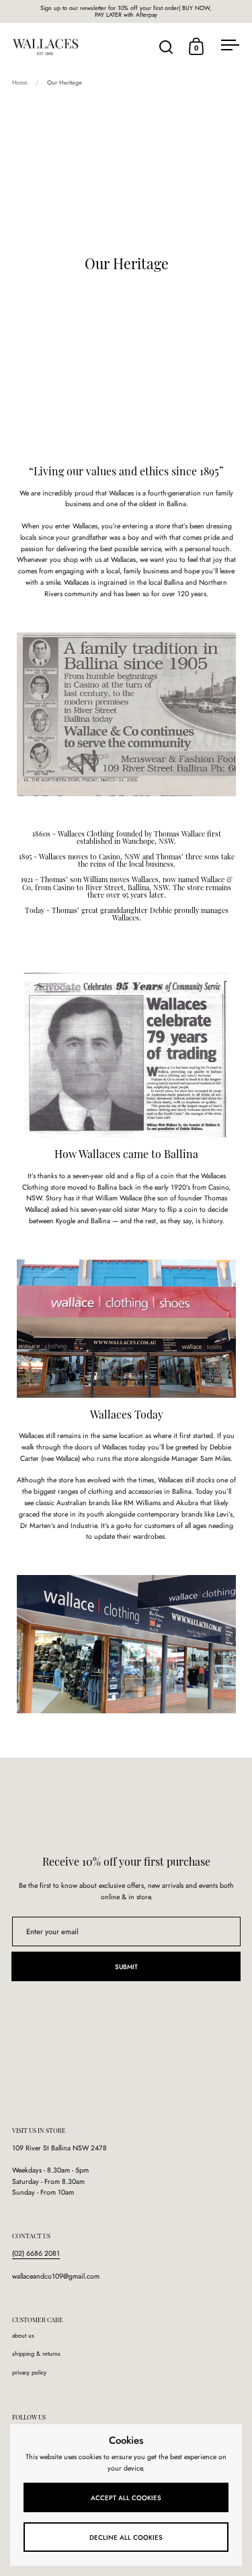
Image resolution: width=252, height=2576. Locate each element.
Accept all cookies (126, 2498)
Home (20, 82)
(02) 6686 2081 (36, 2253)
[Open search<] (166, 47)
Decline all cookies (126, 2538)
